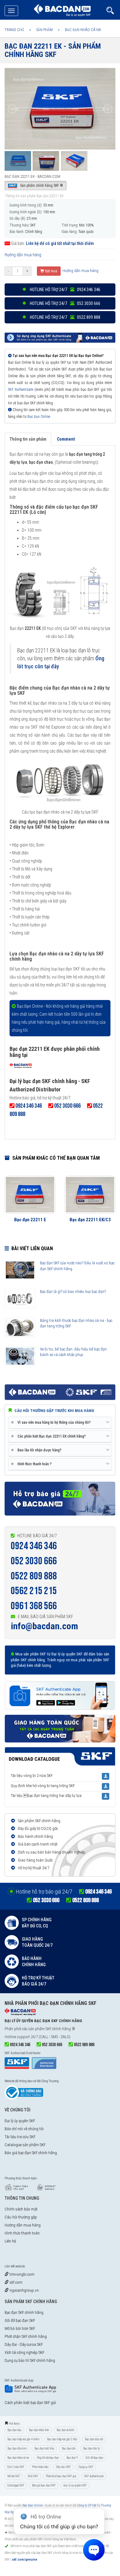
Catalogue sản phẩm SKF (25, 2145)
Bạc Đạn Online (39, 417)
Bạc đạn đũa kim (17, 2448)
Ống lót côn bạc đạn (48, 2458)
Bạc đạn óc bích (65, 2430)
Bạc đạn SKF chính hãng (24, 2312)
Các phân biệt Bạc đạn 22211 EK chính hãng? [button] (49, 1436)
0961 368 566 (34, 1606)
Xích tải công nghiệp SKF (24, 2352)
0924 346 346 (34, 1546)
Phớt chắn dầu (40, 2467)
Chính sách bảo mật (21, 2209)
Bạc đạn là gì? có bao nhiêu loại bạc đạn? (73, 1292)
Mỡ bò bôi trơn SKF (20, 2328)
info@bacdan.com (44, 1626)
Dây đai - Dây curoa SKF (24, 2344)
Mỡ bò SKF (14, 2476)
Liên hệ (10, 2241)
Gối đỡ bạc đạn (94, 2458)
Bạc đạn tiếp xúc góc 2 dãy (62, 2439)
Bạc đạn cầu (14, 2430)
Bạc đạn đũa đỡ (94, 2439)
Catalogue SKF (16, 2485)
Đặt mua (51, 271)
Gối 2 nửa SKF (16, 2467)
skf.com (16, 2282)
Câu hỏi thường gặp (21, 2217)
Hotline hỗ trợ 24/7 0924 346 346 (65, 290)
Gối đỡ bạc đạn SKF (20, 2320)
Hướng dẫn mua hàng (23, 255)
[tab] (60, 1423)
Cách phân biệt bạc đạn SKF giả (30, 2403)
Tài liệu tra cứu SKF (20, 2137)
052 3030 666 (34, 1561)
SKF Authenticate (21, 390)
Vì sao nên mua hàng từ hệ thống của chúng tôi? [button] (52, 1422)
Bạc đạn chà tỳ (91, 2448)
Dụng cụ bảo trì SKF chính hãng (30, 2360)
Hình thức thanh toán (22, 2233)
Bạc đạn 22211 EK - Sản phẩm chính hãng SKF (53, 50)
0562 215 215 (34, 1591)
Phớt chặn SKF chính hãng (26, 2336)
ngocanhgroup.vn (24, 2290)
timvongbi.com (22, 2274)
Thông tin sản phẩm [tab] (28, 439)
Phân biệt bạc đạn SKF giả (61, 2476)
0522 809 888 (34, 1576)
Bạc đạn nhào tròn (39, 2430)
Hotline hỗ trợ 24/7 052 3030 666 (65, 303)
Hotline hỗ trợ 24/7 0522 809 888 (65, 317)
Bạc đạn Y (72, 2458)
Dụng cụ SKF (86, 2467)
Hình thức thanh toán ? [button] (32, 1464)
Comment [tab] (66, 439)
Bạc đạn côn (69, 2448)
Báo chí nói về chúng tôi (24, 2129)
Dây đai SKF (63, 2467)
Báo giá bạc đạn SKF (44, 2485)
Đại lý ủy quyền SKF (20, 2121)
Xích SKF (33, 2476)
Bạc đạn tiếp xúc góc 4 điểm (23, 2439)
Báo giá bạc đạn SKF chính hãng (31, 2153)
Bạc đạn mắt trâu (44, 2448)
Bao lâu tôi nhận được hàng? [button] (37, 1450)
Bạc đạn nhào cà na (18, 2458)
